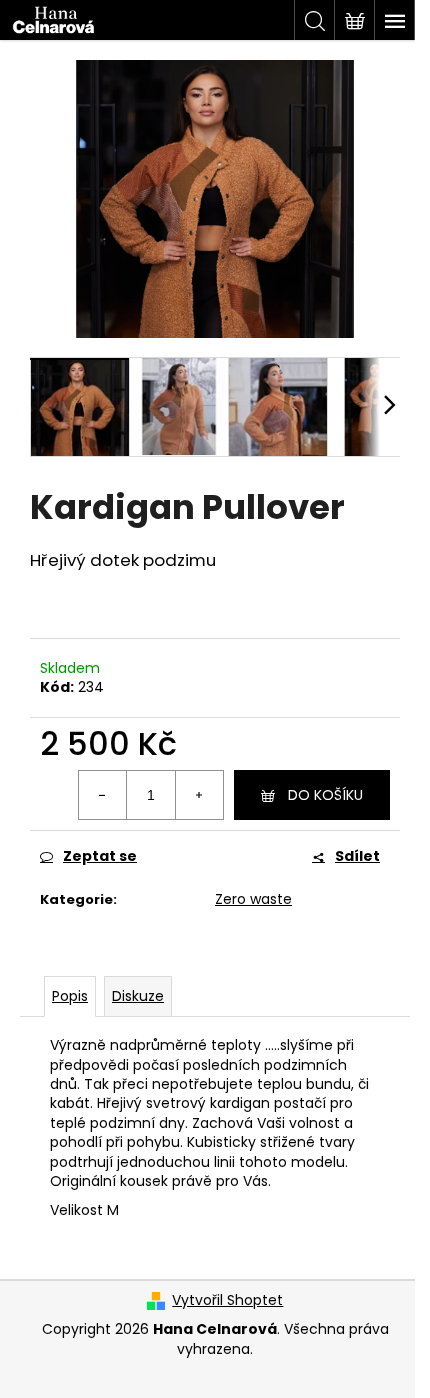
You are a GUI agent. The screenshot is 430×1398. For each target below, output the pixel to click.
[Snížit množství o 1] (103, 795)
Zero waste (253, 899)
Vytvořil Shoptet (227, 1300)
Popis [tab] (70, 996)
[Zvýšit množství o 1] (199, 795)
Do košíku (325, 795)
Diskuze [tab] (138, 996)
